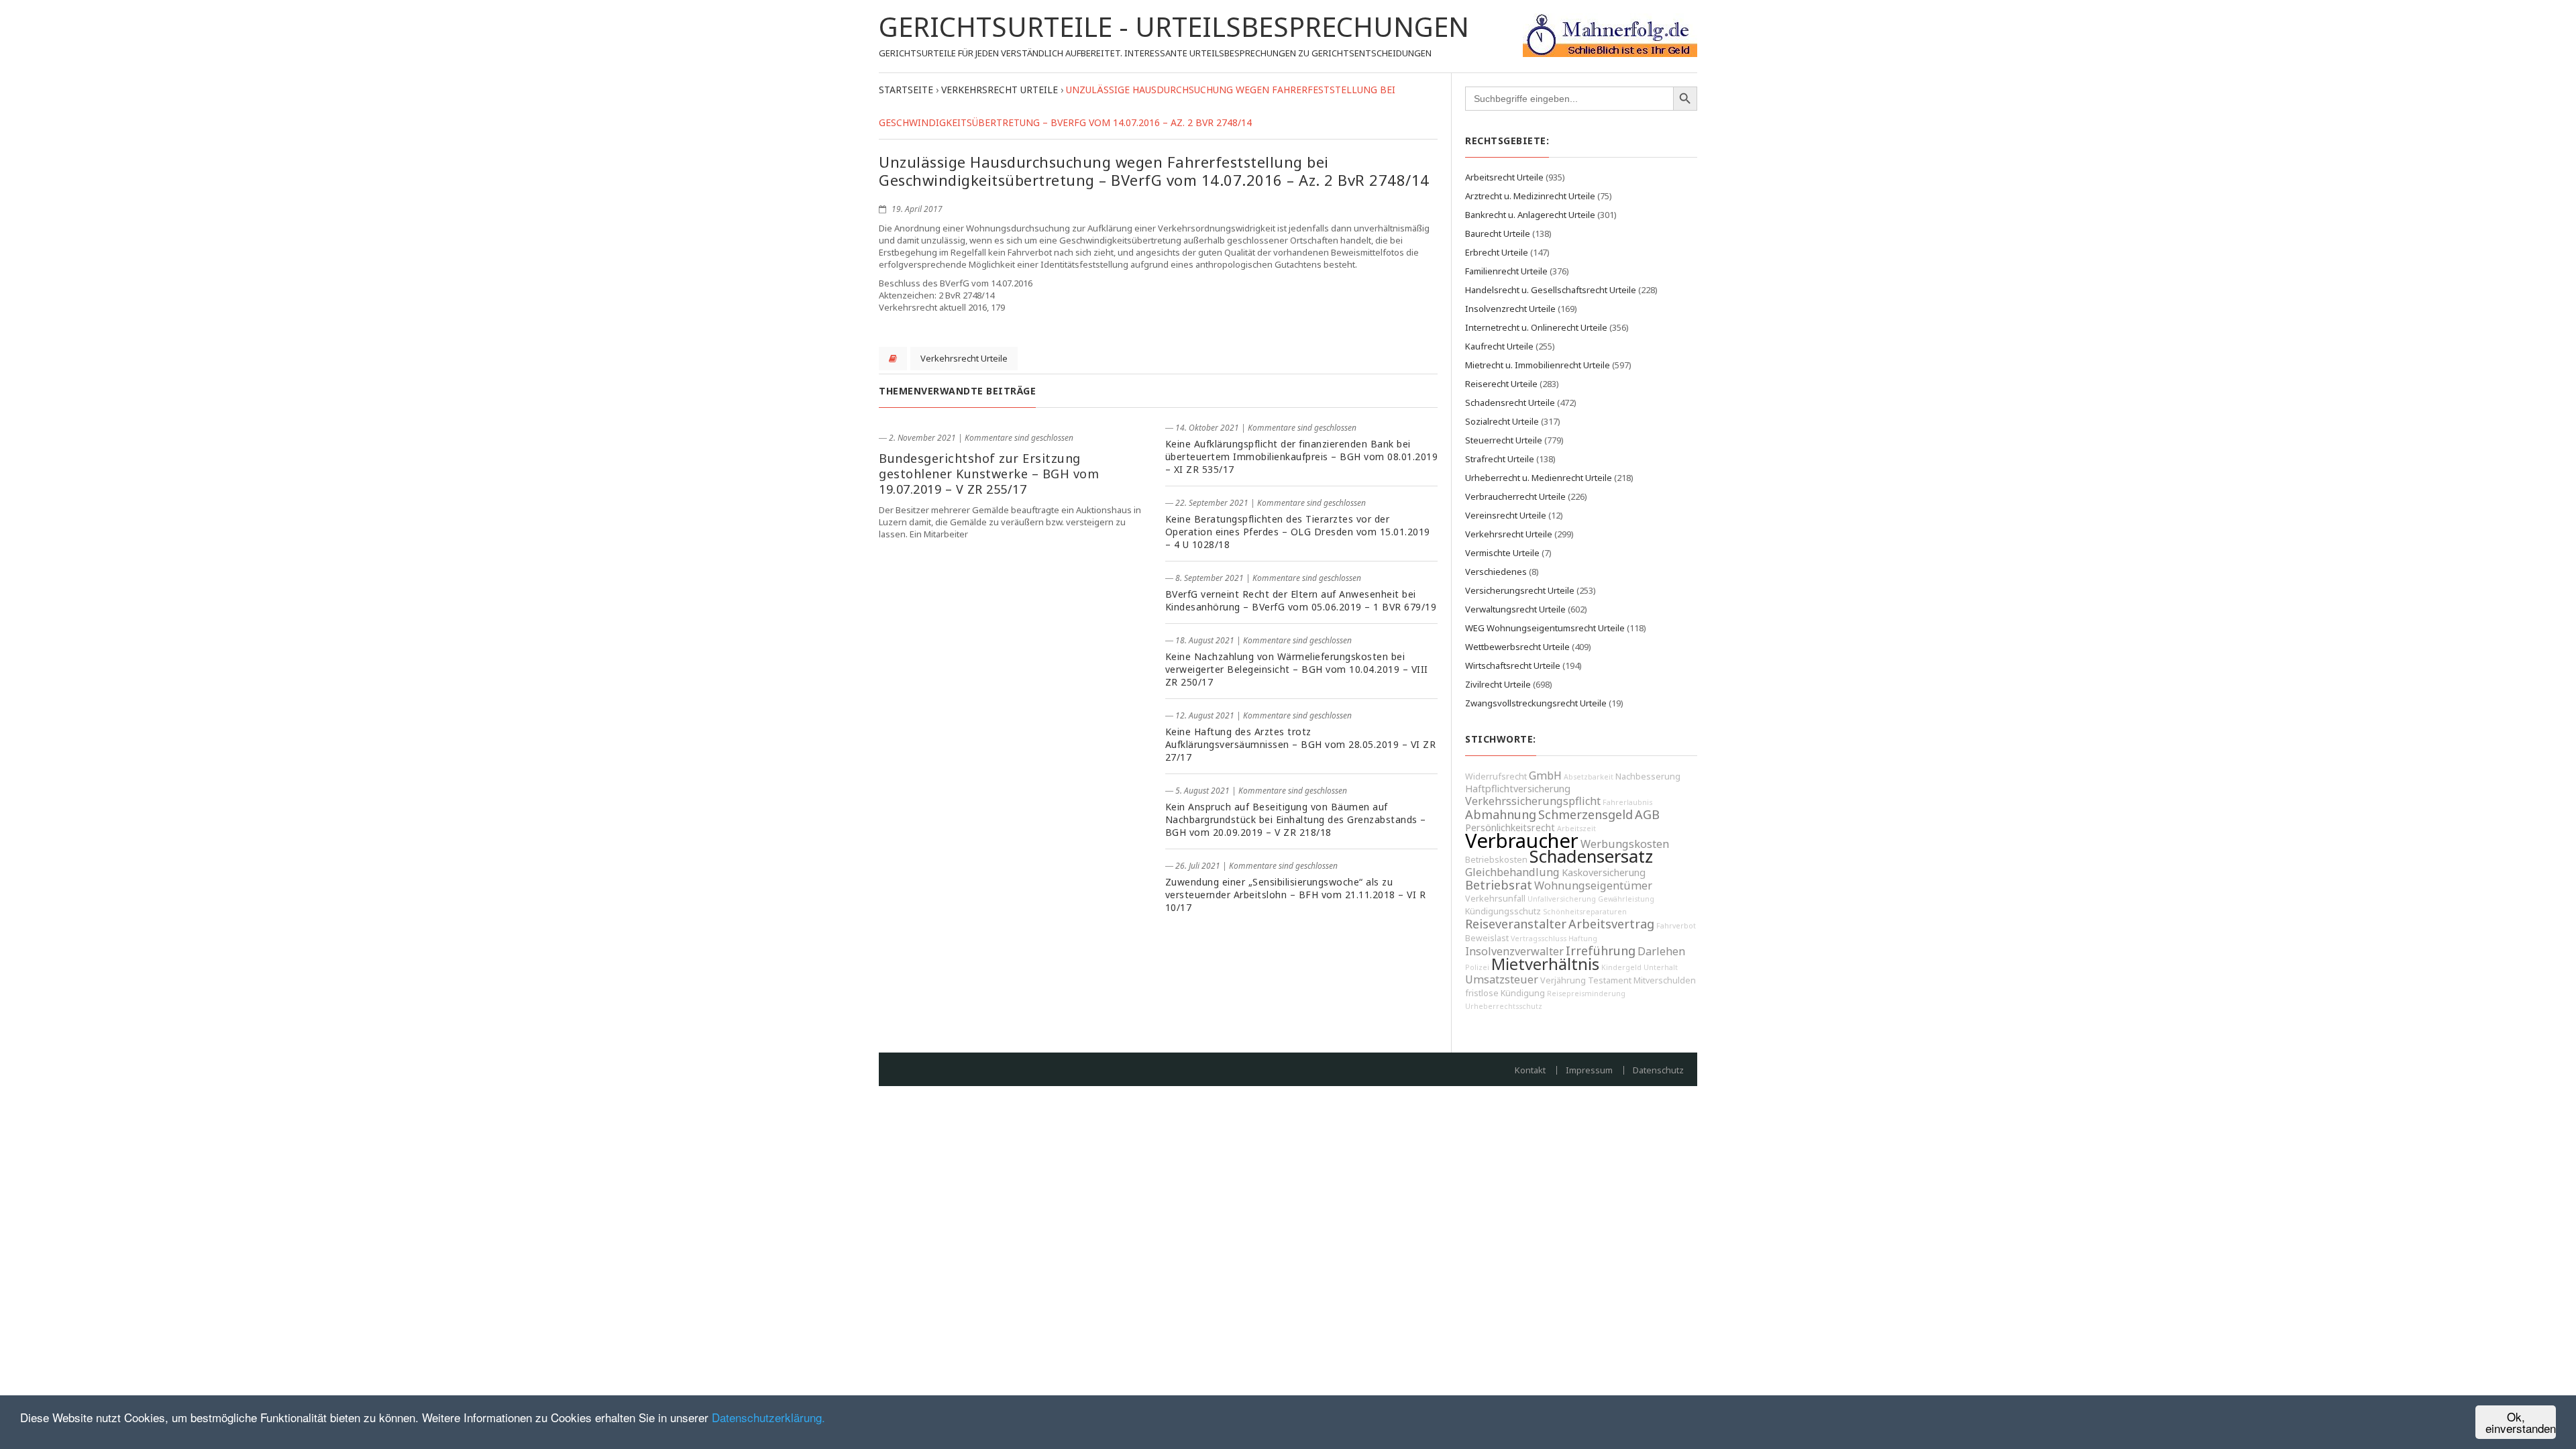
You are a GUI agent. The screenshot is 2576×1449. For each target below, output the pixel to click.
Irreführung (1601, 951)
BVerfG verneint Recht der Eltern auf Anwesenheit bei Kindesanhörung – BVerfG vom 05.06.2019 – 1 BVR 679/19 (1301, 600)
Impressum (1589, 1070)
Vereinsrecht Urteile (1506, 515)
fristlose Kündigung (1505, 993)
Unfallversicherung (1562, 899)
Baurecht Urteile (1498, 233)
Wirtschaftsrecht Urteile (1513, 665)
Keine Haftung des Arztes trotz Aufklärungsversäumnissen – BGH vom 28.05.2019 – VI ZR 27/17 (1301, 744)
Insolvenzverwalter (1514, 951)
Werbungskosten (1625, 844)
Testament (1610, 980)
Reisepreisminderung (1586, 994)
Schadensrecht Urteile (1510, 402)
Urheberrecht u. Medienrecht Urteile (1539, 478)
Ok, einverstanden (2521, 1422)
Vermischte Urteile (1502, 553)
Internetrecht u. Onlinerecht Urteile (1536, 327)
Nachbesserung (1648, 776)
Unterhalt (1661, 967)
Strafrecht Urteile (1500, 459)
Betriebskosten (1496, 860)
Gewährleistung (1626, 899)
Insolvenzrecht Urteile (1510, 309)
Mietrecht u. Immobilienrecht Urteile (1538, 365)
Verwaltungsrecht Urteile (1515, 609)
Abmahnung (1501, 814)
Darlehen (1661, 951)
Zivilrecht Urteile (1498, 684)
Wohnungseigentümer (1593, 885)
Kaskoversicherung (1604, 872)
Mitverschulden (1665, 980)
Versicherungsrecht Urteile (1520, 590)
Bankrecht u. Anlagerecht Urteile (1530, 215)
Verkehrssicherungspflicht (1533, 801)
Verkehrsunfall (1495, 899)
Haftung (1583, 938)
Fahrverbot (1676, 926)
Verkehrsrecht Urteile (964, 358)
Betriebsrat (1499, 885)
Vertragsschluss (1539, 938)
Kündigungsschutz (1503, 911)
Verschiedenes (1496, 572)
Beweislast (1487, 938)
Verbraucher (1522, 841)
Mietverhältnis (1545, 964)
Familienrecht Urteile (1506, 271)
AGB (1647, 814)
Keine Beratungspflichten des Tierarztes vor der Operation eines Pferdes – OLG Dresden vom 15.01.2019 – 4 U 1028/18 (1298, 532)
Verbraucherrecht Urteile (1515, 496)
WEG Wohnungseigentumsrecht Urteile (1545, 628)
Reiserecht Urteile (1501, 384)
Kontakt (1530, 1070)
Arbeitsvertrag (1611, 924)
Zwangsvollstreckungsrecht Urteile (1536, 703)
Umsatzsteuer (1502, 979)
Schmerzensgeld (1586, 814)
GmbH (1545, 775)
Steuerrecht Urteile (1504, 440)
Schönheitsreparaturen (1585, 912)
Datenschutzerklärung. (768, 1417)
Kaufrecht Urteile (1499, 346)
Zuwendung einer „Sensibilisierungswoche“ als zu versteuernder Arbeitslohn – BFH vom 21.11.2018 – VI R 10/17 (1296, 895)
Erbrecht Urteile (1497, 252)
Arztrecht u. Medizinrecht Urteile (1530, 196)
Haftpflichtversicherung (1518, 789)
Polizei (1477, 967)
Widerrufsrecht (1496, 776)
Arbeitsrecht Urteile (1504, 177)
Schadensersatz (1591, 856)
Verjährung (1563, 980)
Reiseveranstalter (1516, 924)
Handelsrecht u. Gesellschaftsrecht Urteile (1551, 290)
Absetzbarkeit (1589, 777)
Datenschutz (1658, 1070)
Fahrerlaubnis (1627, 802)
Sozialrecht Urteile (1502, 421)
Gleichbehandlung (1512, 872)
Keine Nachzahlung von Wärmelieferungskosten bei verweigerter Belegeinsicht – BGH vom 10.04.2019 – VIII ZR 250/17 (1297, 669)
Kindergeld (1621, 967)
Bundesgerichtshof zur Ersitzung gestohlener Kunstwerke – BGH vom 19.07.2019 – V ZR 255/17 (989, 474)
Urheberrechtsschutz (1504, 1006)
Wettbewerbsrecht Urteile (1517, 647)
